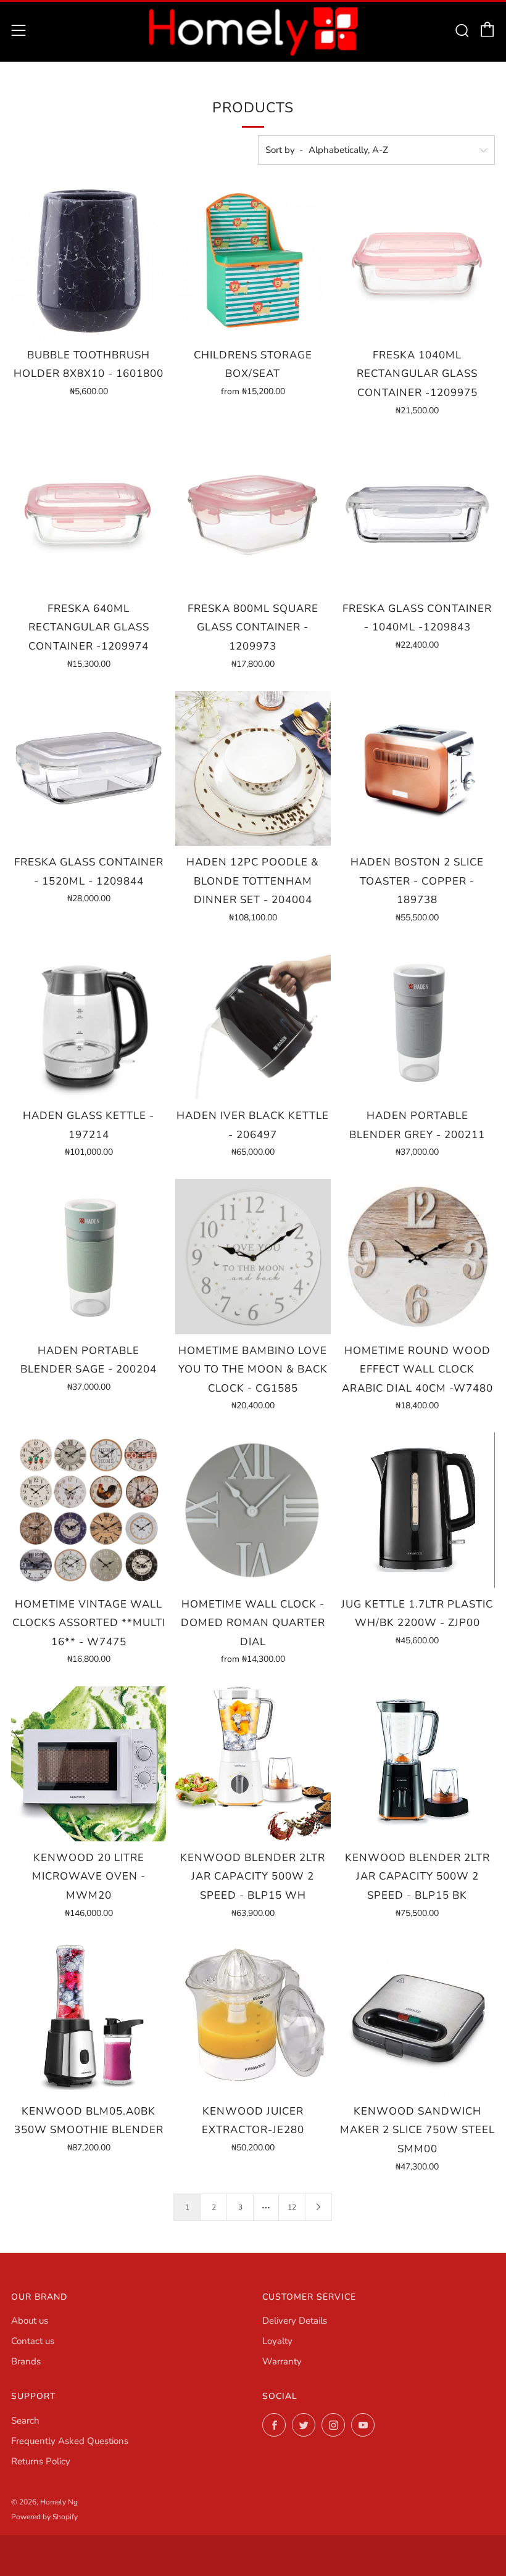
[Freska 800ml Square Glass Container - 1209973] (253, 515)
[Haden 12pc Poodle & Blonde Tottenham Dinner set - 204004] (253, 768)
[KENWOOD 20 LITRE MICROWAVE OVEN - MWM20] (89, 1763)
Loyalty (277, 2341)
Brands (26, 2361)
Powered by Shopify (44, 2517)
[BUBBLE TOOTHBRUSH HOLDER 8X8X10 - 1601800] (89, 261)
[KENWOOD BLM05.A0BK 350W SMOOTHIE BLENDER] (89, 2017)
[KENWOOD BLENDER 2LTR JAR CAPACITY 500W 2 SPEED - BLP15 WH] (253, 1763)
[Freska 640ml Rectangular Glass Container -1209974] (89, 515)
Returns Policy (41, 2461)
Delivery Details (295, 2321)
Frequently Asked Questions (70, 2441)
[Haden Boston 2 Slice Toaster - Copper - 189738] (417, 768)
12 (292, 2207)
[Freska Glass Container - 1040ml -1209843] (417, 515)
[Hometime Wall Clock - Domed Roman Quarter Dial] (253, 1510)
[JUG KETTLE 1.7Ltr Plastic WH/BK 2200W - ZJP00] (417, 1510)
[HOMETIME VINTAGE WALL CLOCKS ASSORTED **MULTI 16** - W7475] (89, 1510)
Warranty (282, 2361)
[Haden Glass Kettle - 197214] (89, 1022)
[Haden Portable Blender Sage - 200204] (89, 1256)
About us (30, 2321)
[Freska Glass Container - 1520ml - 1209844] (89, 768)
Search (25, 2421)
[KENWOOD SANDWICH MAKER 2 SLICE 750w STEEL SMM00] (417, 2017)
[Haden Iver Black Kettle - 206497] (253, 1022)
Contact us (33, 2341)
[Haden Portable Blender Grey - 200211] (417, 1022)
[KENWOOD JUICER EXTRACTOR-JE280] (253, 2017)
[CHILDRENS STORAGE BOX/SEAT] (253, 261)
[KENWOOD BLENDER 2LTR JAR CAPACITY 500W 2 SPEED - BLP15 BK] (417, 1763)
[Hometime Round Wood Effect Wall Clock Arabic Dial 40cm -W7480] (417, 1256)
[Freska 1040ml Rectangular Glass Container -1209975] (417, 261)
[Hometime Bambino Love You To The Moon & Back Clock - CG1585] (253, 1256)
